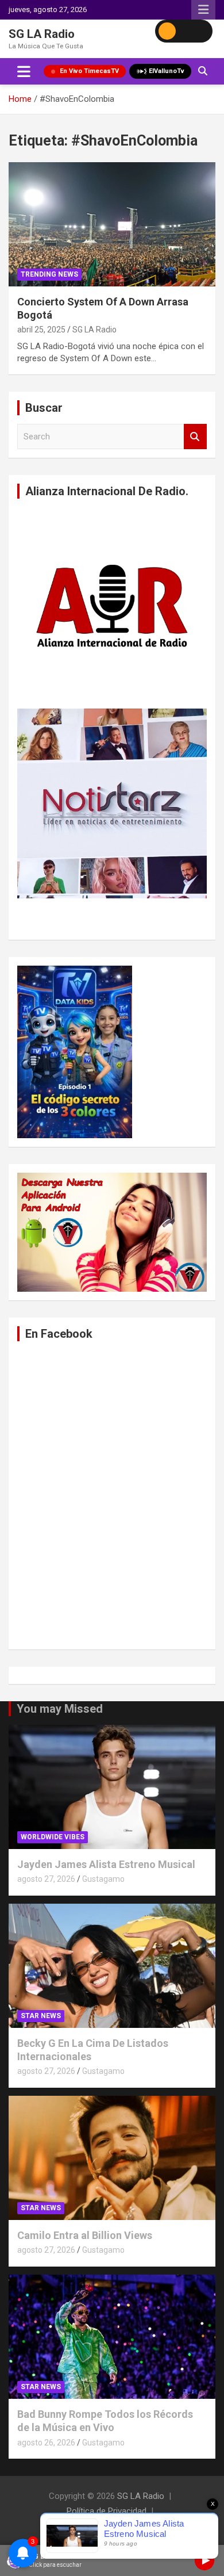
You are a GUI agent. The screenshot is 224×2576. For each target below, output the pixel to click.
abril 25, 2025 (41, 330)
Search (195, 437)
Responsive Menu (203, 10)
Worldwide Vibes (53, 1837)
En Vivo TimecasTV (89, 71)
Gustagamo (103, 1879)
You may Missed (60, 1709)
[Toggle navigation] (24, 71)
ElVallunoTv (167, 71)
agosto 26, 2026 (46, 2443)
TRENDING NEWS (49, 274)
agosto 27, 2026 (46, 1879)
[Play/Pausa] (204, 2560)
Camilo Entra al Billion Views (85, 2235)
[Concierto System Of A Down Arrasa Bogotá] (112, 224)
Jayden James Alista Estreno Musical (106, 1864)
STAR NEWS (41, 2016)
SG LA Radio (42, 34)
